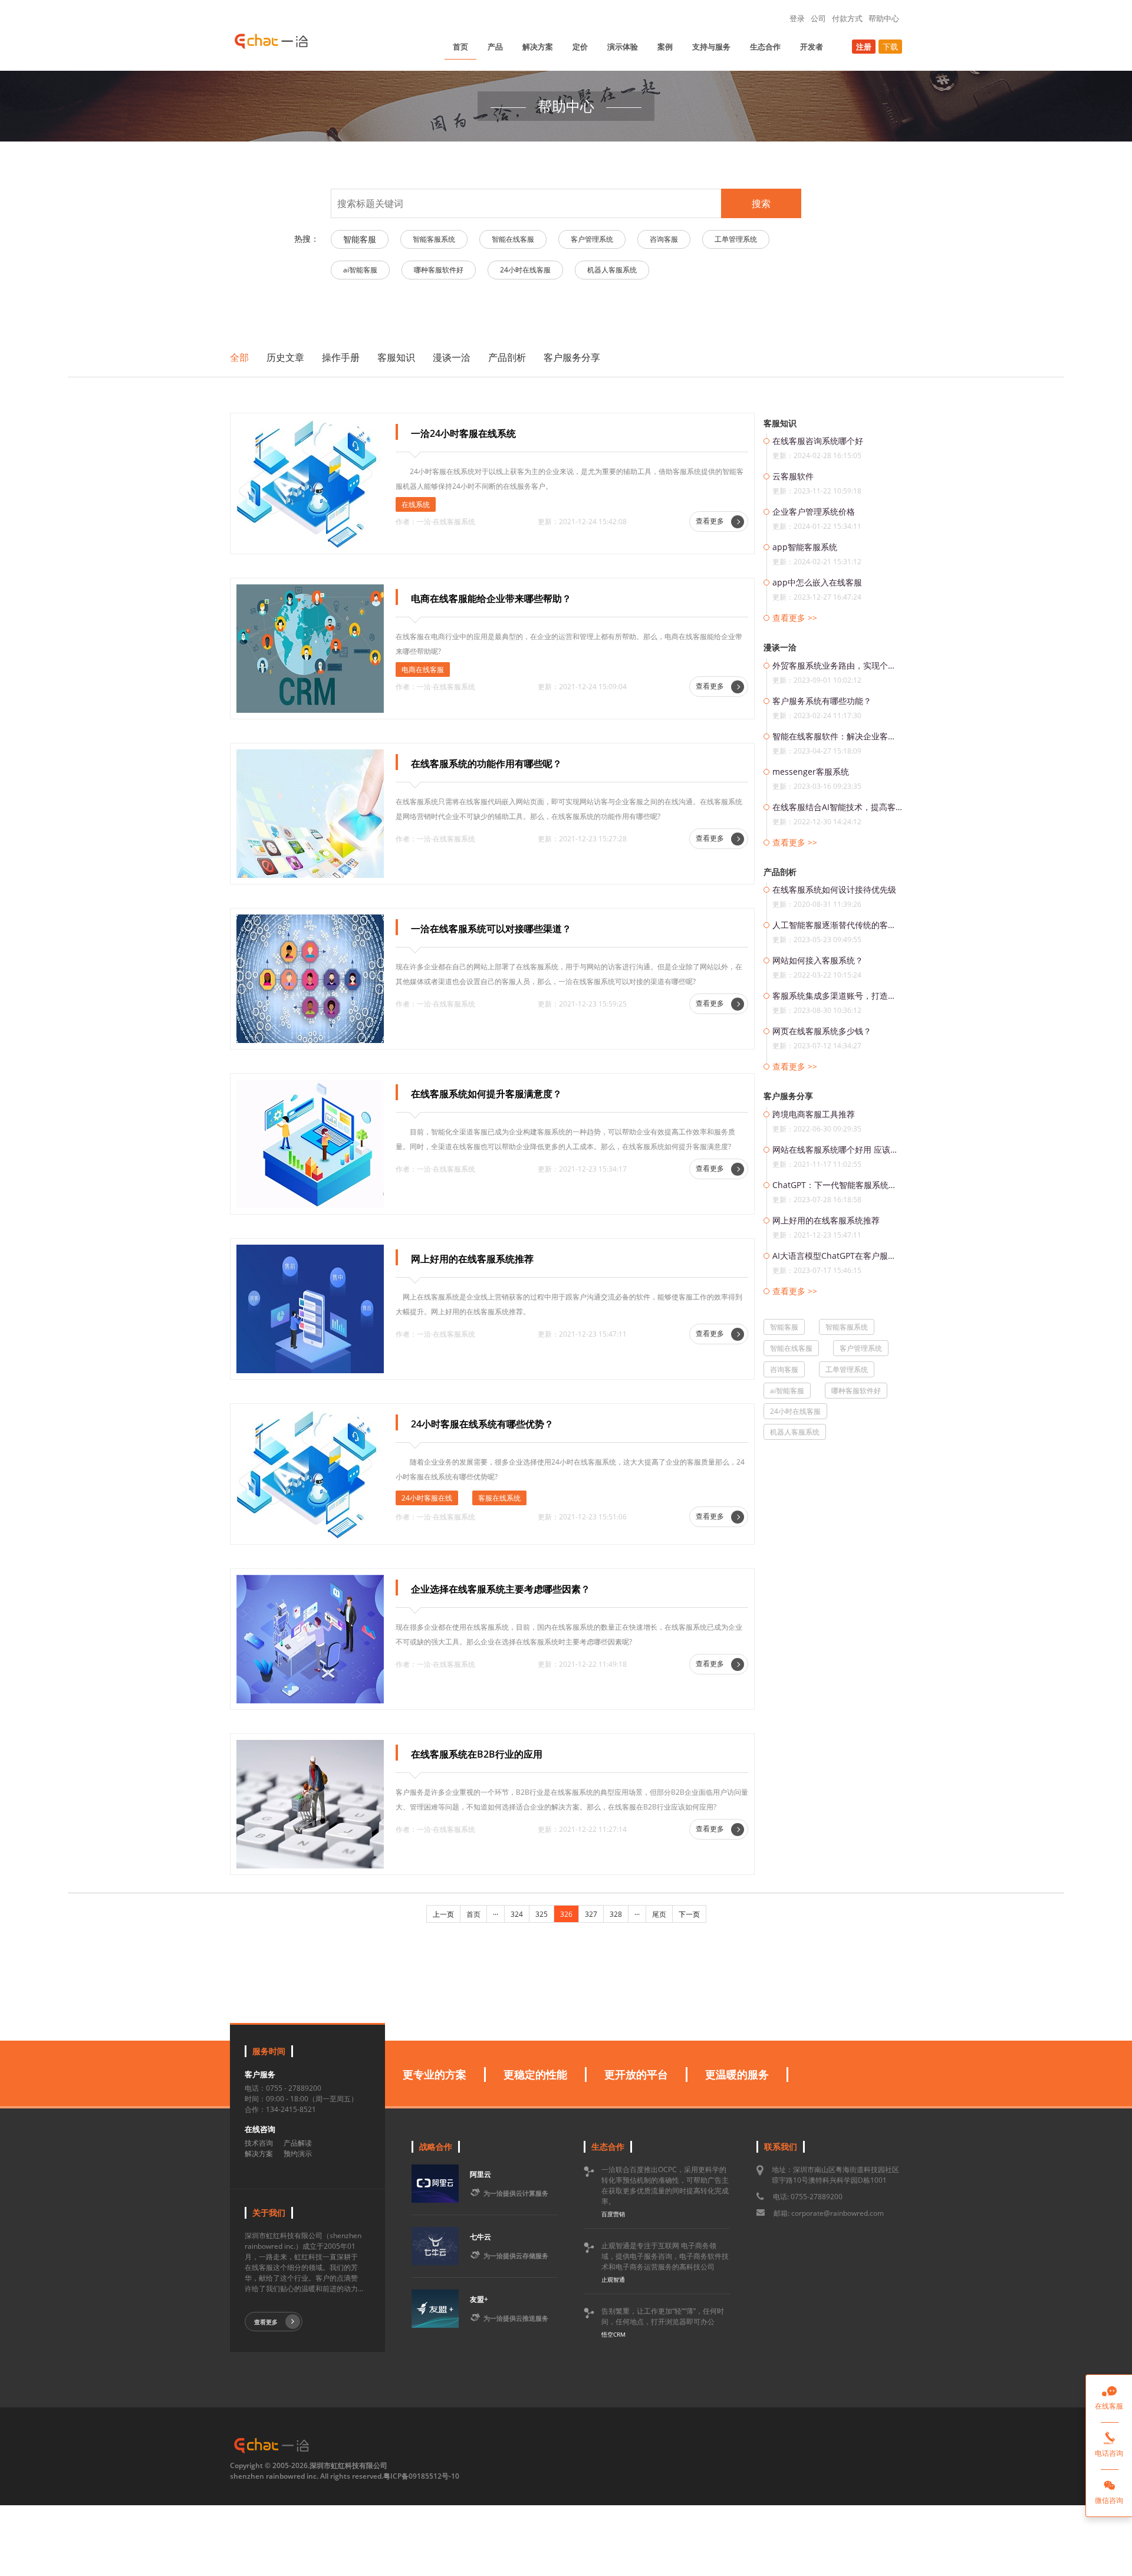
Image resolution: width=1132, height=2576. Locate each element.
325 (542, 1914)
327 (591, 1914)
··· (496, 1914)
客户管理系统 (592, 239)
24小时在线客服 (525, 270)
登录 (797, 18)
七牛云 (481, 2237)
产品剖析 (507, 357)
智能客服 (360, 239)
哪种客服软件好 (439, 270)
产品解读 (298, 2143)
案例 (665, 47)
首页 (460, 47)
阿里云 (481, 2174)
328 (616, 1914)
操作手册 (341, 357)
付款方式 (847, 18)
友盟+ (479, 2299)
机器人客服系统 (612, 270)
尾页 (659, 1914)
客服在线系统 (499, 1498)
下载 (890, 47)
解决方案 (538, 47)
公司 (818, 18)
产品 (495, 47)
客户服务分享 (572, 357)
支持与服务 (711, 47)
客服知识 (396, 357)
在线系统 (416, 504)
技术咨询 (259, 2143)
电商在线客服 (423, 670)
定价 (580, 47)
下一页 (689, 1914)
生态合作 (765, 47)
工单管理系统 (736, 239)
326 (566, 1914)
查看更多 (711, 521)
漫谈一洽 (452, 357)
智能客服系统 (434, 239)
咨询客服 (664, 239)
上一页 (443, 1914)
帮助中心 (884, 18)
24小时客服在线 (427, 1498)
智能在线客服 (513, 239)
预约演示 (298, 2154)
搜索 (761, 203)
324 (517, 1914)
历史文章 (285, 357)
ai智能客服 (360, 270)
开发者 (812, 47)
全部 (239, 357)
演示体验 (623, 47)
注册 (864, 47)
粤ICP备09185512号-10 (421, 2476)
